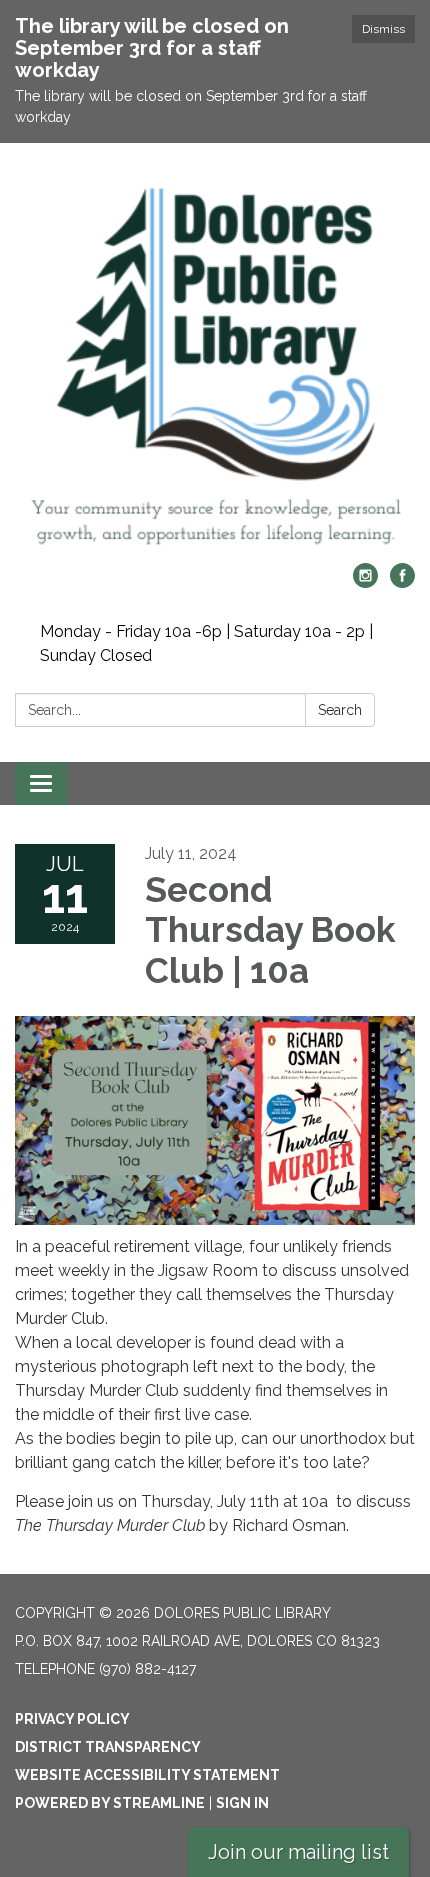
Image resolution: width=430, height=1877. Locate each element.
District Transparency (108, 1747)
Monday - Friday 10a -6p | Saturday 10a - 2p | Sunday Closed (206, 643)
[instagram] (365, 582)
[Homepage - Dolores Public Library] (215, 363)
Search (340, 710)
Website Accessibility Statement (147, 1775)
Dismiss (383, 29)
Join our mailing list (298, 1852)
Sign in (242, 1803)
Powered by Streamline (110, 1803)
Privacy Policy (72, 1719)
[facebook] (402, 582)
